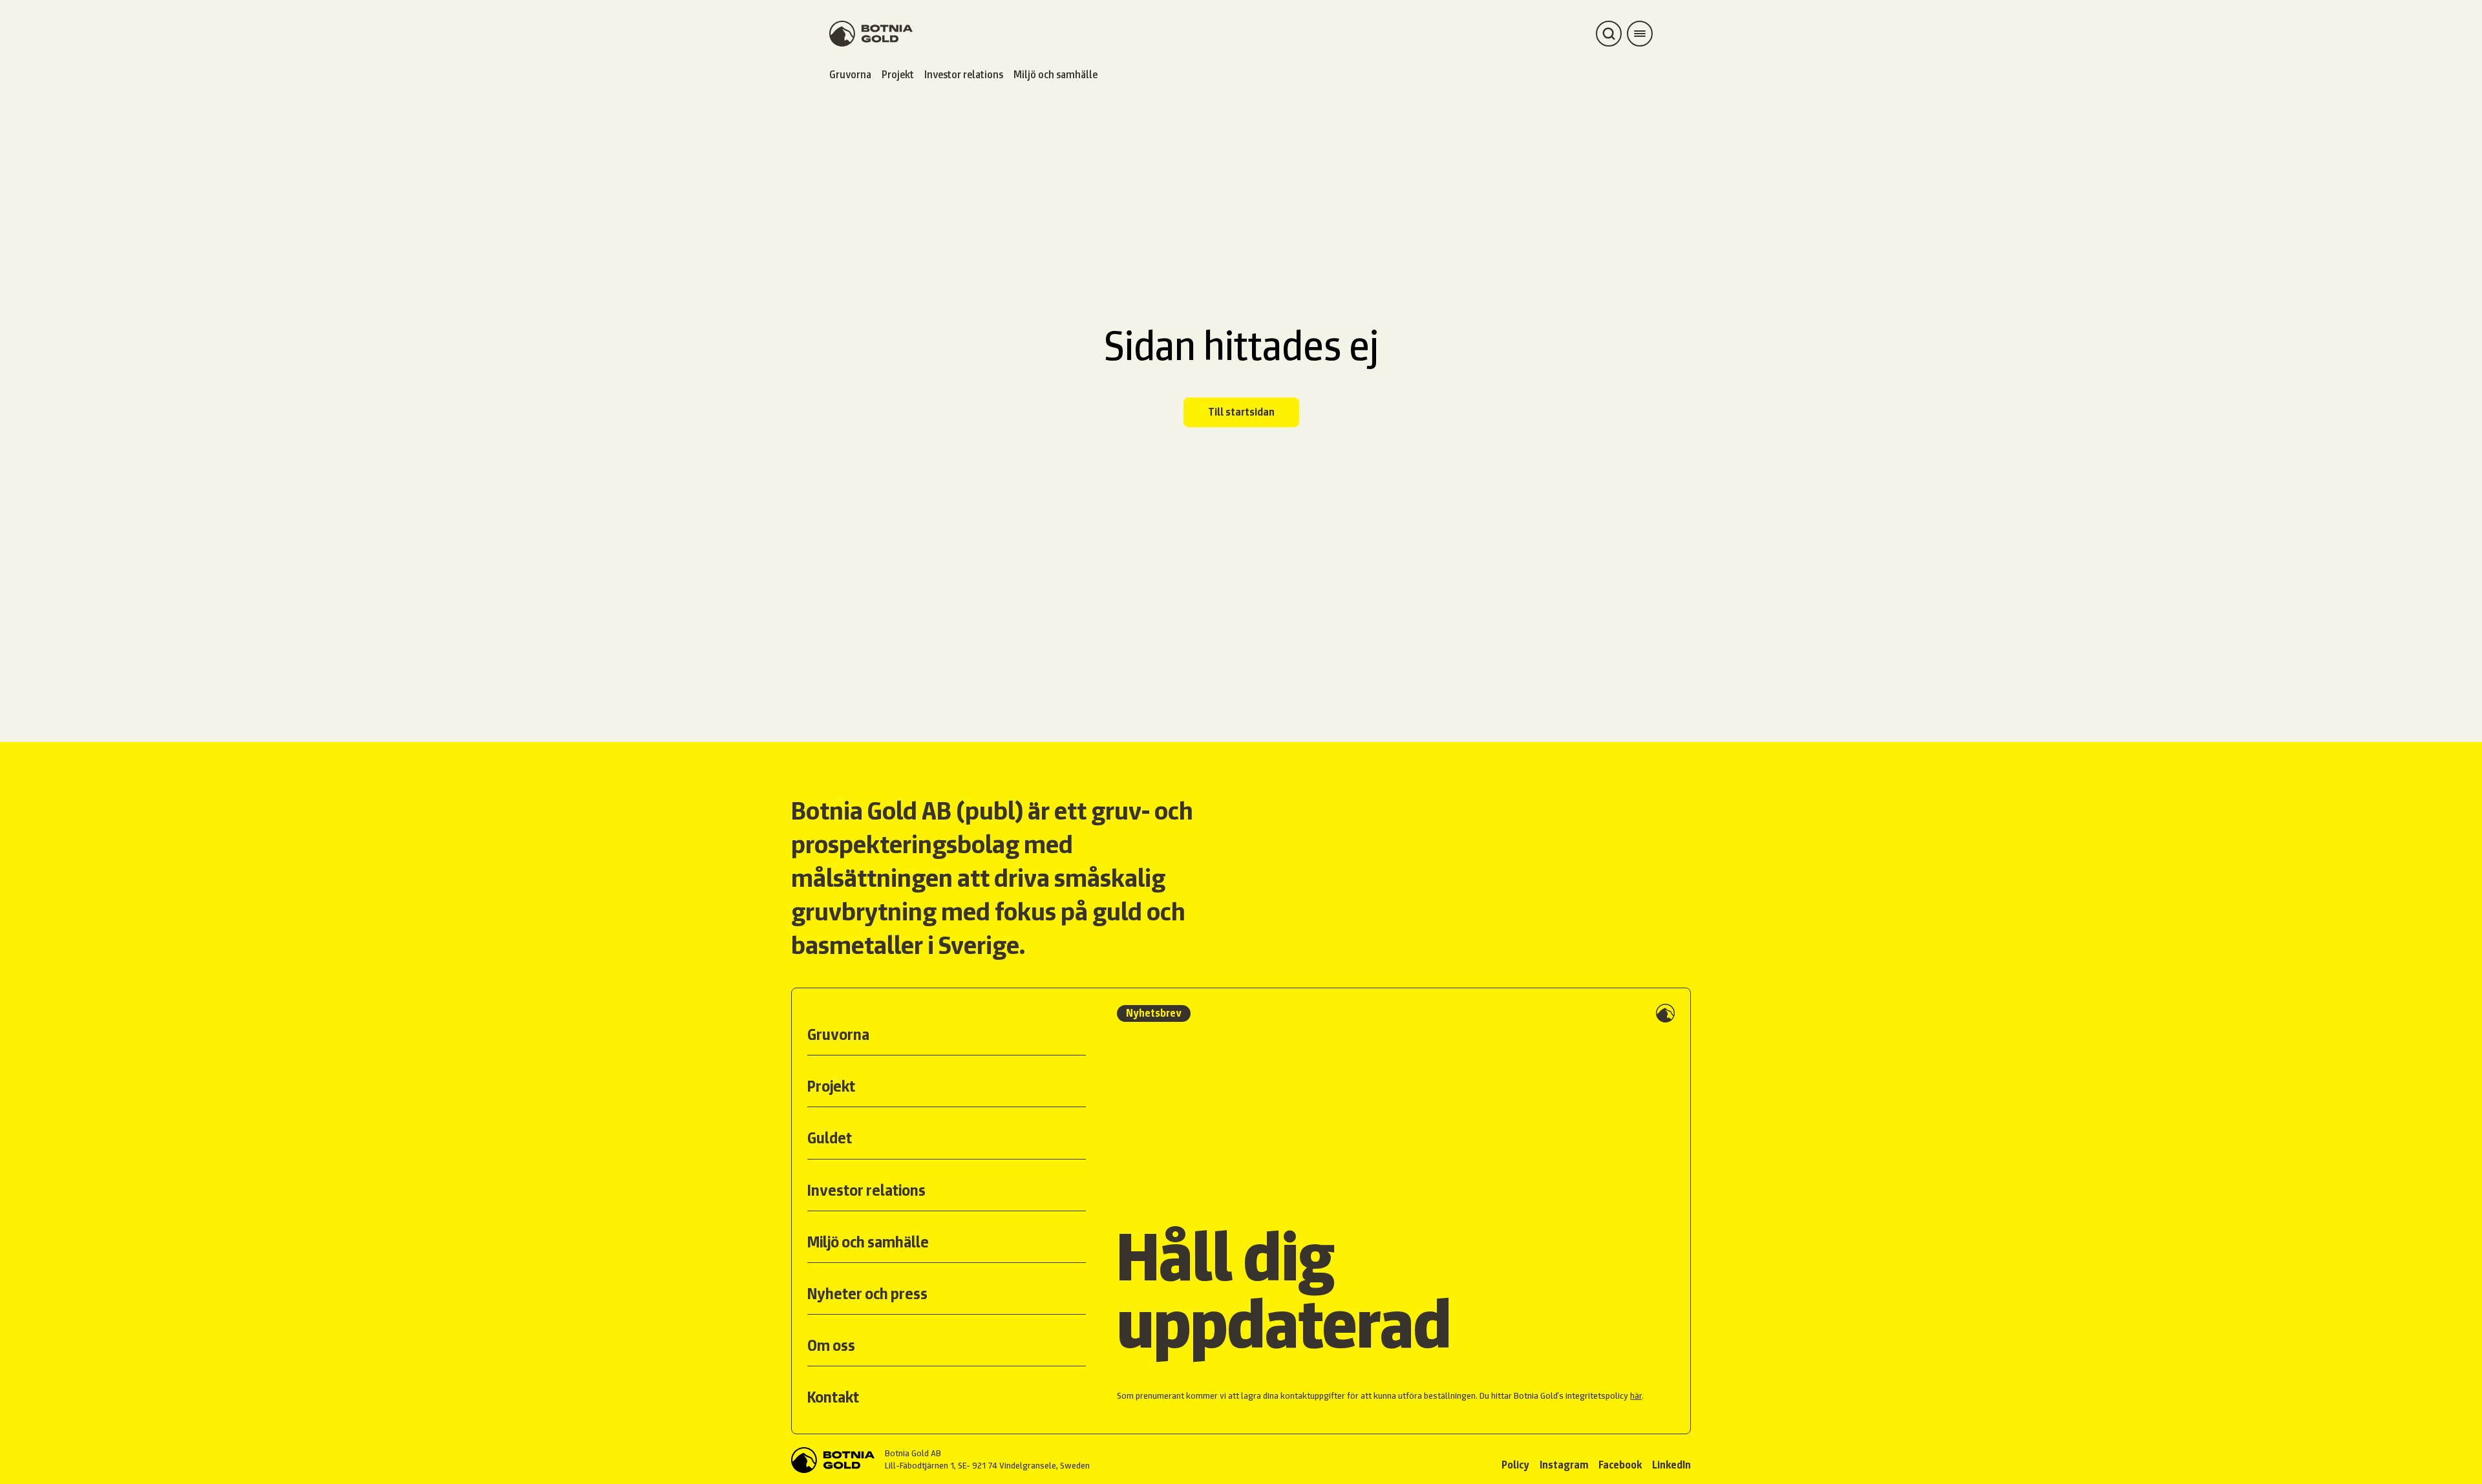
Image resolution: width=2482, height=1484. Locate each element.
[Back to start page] (871, 34)
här (1636, 1395)
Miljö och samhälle (1055, 75)
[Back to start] (833, 1460)
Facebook (1620, 1465)
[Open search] (1609, 34)
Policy (1515, 1465)
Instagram (1564, 1465)
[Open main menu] (1640, 34)
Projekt (898, 75)
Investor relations (964, 75)
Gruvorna (850, 75)
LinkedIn (1671, 1465)
